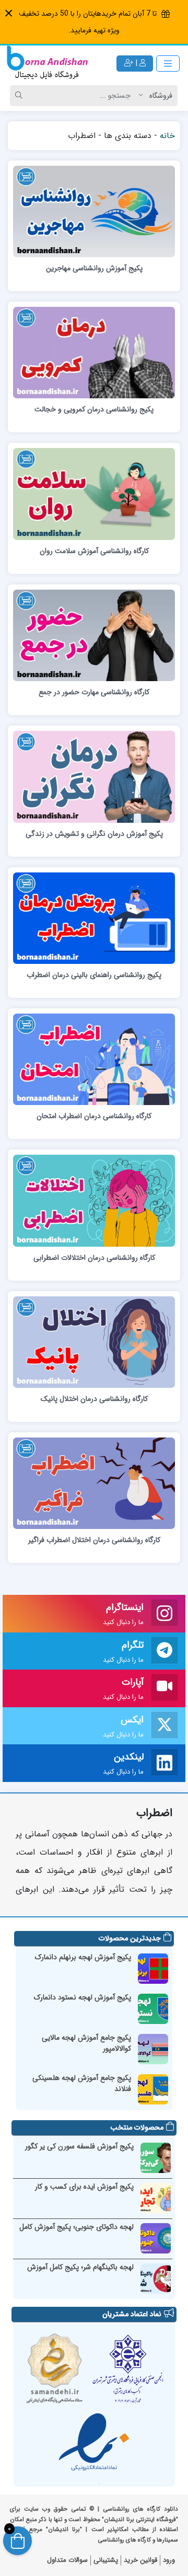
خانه (167, 136)
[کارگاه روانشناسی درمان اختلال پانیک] (94, 1341)
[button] (9, 13)
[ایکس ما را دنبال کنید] (164, 1726)
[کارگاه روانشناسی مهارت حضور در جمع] (94, 635)
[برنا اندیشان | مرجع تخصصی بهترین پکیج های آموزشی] (47, 64)
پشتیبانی (106, 2560)
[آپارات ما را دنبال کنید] (164, 1688)
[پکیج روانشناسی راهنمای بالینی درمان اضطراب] (94, 917)
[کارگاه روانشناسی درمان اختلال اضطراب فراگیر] (94, 1483)
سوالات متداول (67, 2560)
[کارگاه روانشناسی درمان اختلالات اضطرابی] (94, 1200)
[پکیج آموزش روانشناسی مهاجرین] (94, 211)
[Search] (20, 96)
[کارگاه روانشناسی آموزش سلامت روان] (94, 493)
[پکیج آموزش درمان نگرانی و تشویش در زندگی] (94, 776)
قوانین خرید (140, 2560)
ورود (169, 2560)
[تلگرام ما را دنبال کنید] (164, 1651)
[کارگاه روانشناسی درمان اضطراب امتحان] (94, 1059)
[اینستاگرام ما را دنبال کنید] (164, 1614)
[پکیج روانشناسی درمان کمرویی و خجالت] (94, 352)
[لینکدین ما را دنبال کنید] (164, 1764)
